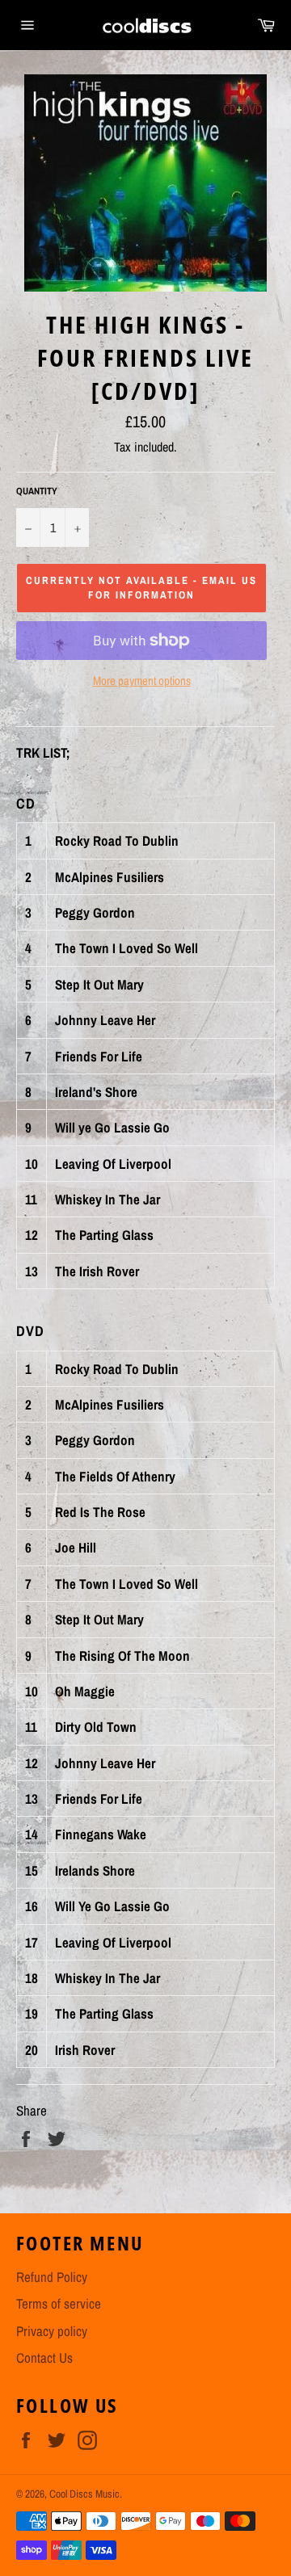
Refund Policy (52, 2277)
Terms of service (59, 2303)
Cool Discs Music (84, 2494)
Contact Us (44, 2357)
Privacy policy (52, 2331)
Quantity (37, 491)
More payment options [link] (142, 681)
